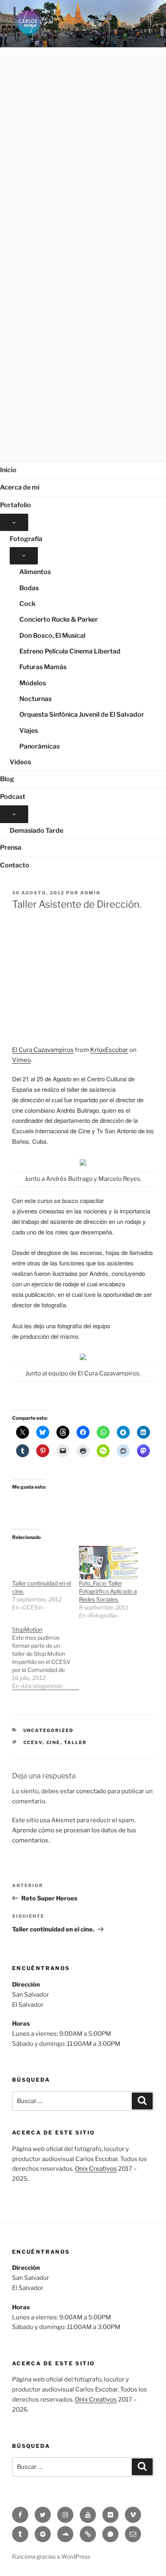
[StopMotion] (46, 1658)
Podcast (13, 797)
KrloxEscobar (109, 1050)
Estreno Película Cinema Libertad (70, 651)
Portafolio (16, 505)
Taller (76, 1742)
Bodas (29, 588)
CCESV (33, 1742)
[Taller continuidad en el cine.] (41, 1563)
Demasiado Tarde (36, 831)
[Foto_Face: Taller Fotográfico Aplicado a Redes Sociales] (108, 1563)
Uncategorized (49, 1730)
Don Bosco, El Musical (52, 636)
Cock (27, 604)
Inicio (8, 470)
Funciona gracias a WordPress (51, 2556)
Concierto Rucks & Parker (59, 619)
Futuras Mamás (43, 667)
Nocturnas (35, 699)
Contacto (15, 865)
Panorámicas (39, 746)
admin (90, 893)
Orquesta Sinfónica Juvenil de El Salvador (82, 715)
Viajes (29, 731)
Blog (7, 779)
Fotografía (26, 539)
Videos (20, 762)
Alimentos (35, 572)
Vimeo (22, 1060)
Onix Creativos (96, 2169)
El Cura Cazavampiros (43, 1050)
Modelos (33, 683)
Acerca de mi (20, 487)
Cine (53, 1742)
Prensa (11, 847)
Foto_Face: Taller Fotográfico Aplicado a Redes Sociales (108, 1591)
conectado (91, 1791)
